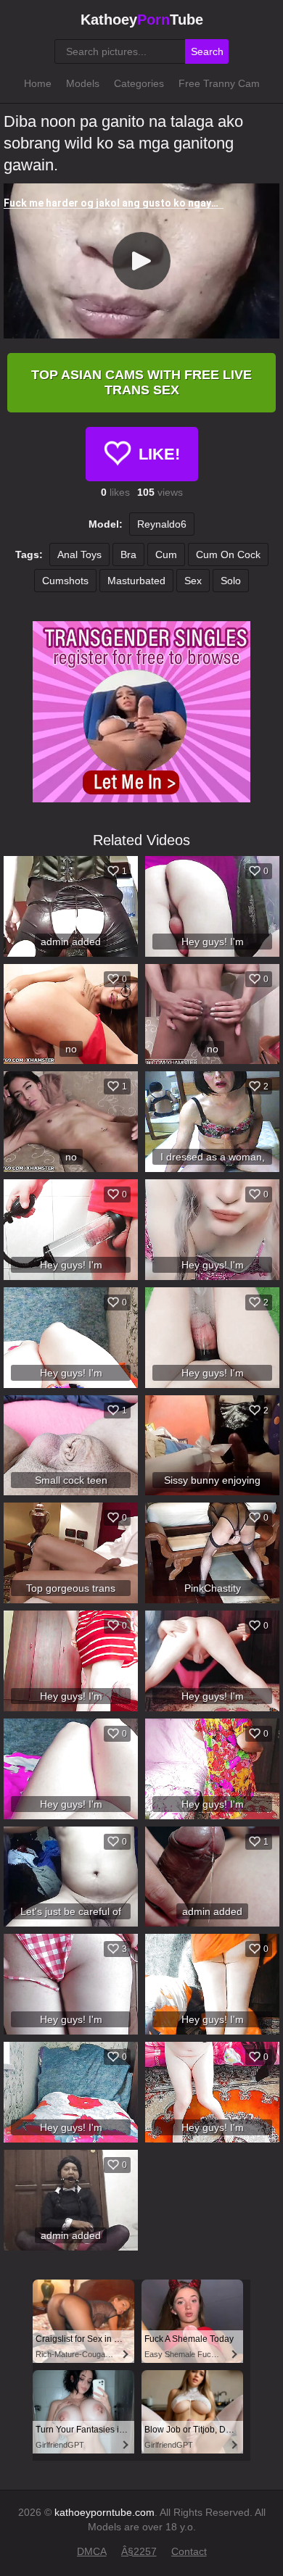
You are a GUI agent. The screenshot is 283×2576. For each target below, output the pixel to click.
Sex (193, 581)
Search (207, 51)
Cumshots (65, 581)
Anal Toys (79, 554)
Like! (159, 454)
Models (83, 83)
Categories (139, 83)
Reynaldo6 (162, 524)
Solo (231, 581)
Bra (128, 554)
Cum (166, 554)
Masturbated (136, 581)
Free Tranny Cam (219, 83)
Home (38, 83)
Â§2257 (139, 2551)
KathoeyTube (142, 20)
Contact (189, 2551)
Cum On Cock (228, 554)
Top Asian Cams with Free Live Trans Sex (141, 382)
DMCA (92, 2551)
